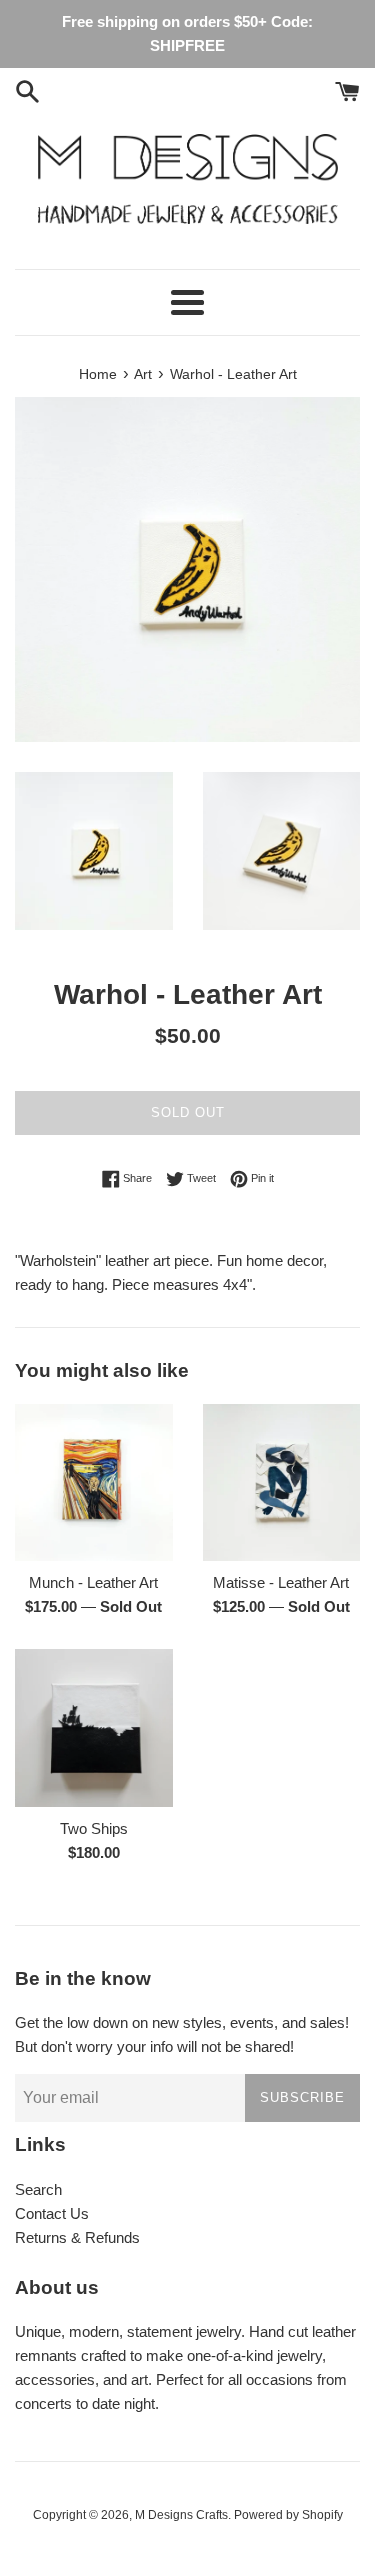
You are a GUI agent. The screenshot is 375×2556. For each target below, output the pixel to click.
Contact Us (52, 2213)
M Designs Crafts (181, 2515)
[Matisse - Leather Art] (282, 1483)
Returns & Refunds (77, 2237)
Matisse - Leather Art (281, 1582)
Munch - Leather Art (93, 1582)
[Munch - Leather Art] (94, 1483)
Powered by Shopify (288, 2515)
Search (38, 2189)
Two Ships (94, 1828)
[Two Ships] (94, 1728)
